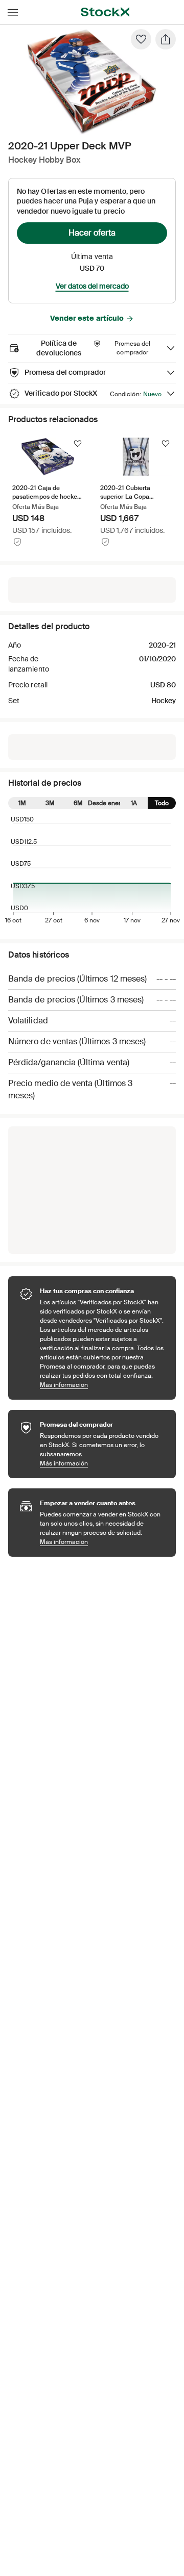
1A (134, 803)
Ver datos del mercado (92, 286)
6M (78, 803)
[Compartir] (166, 39)
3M (50, 803)
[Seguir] (78, 444)
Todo (162, 803)
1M (22, 803)
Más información (103, 1385)
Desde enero (106, 803)
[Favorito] (141, 39)
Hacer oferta (92, 233)
